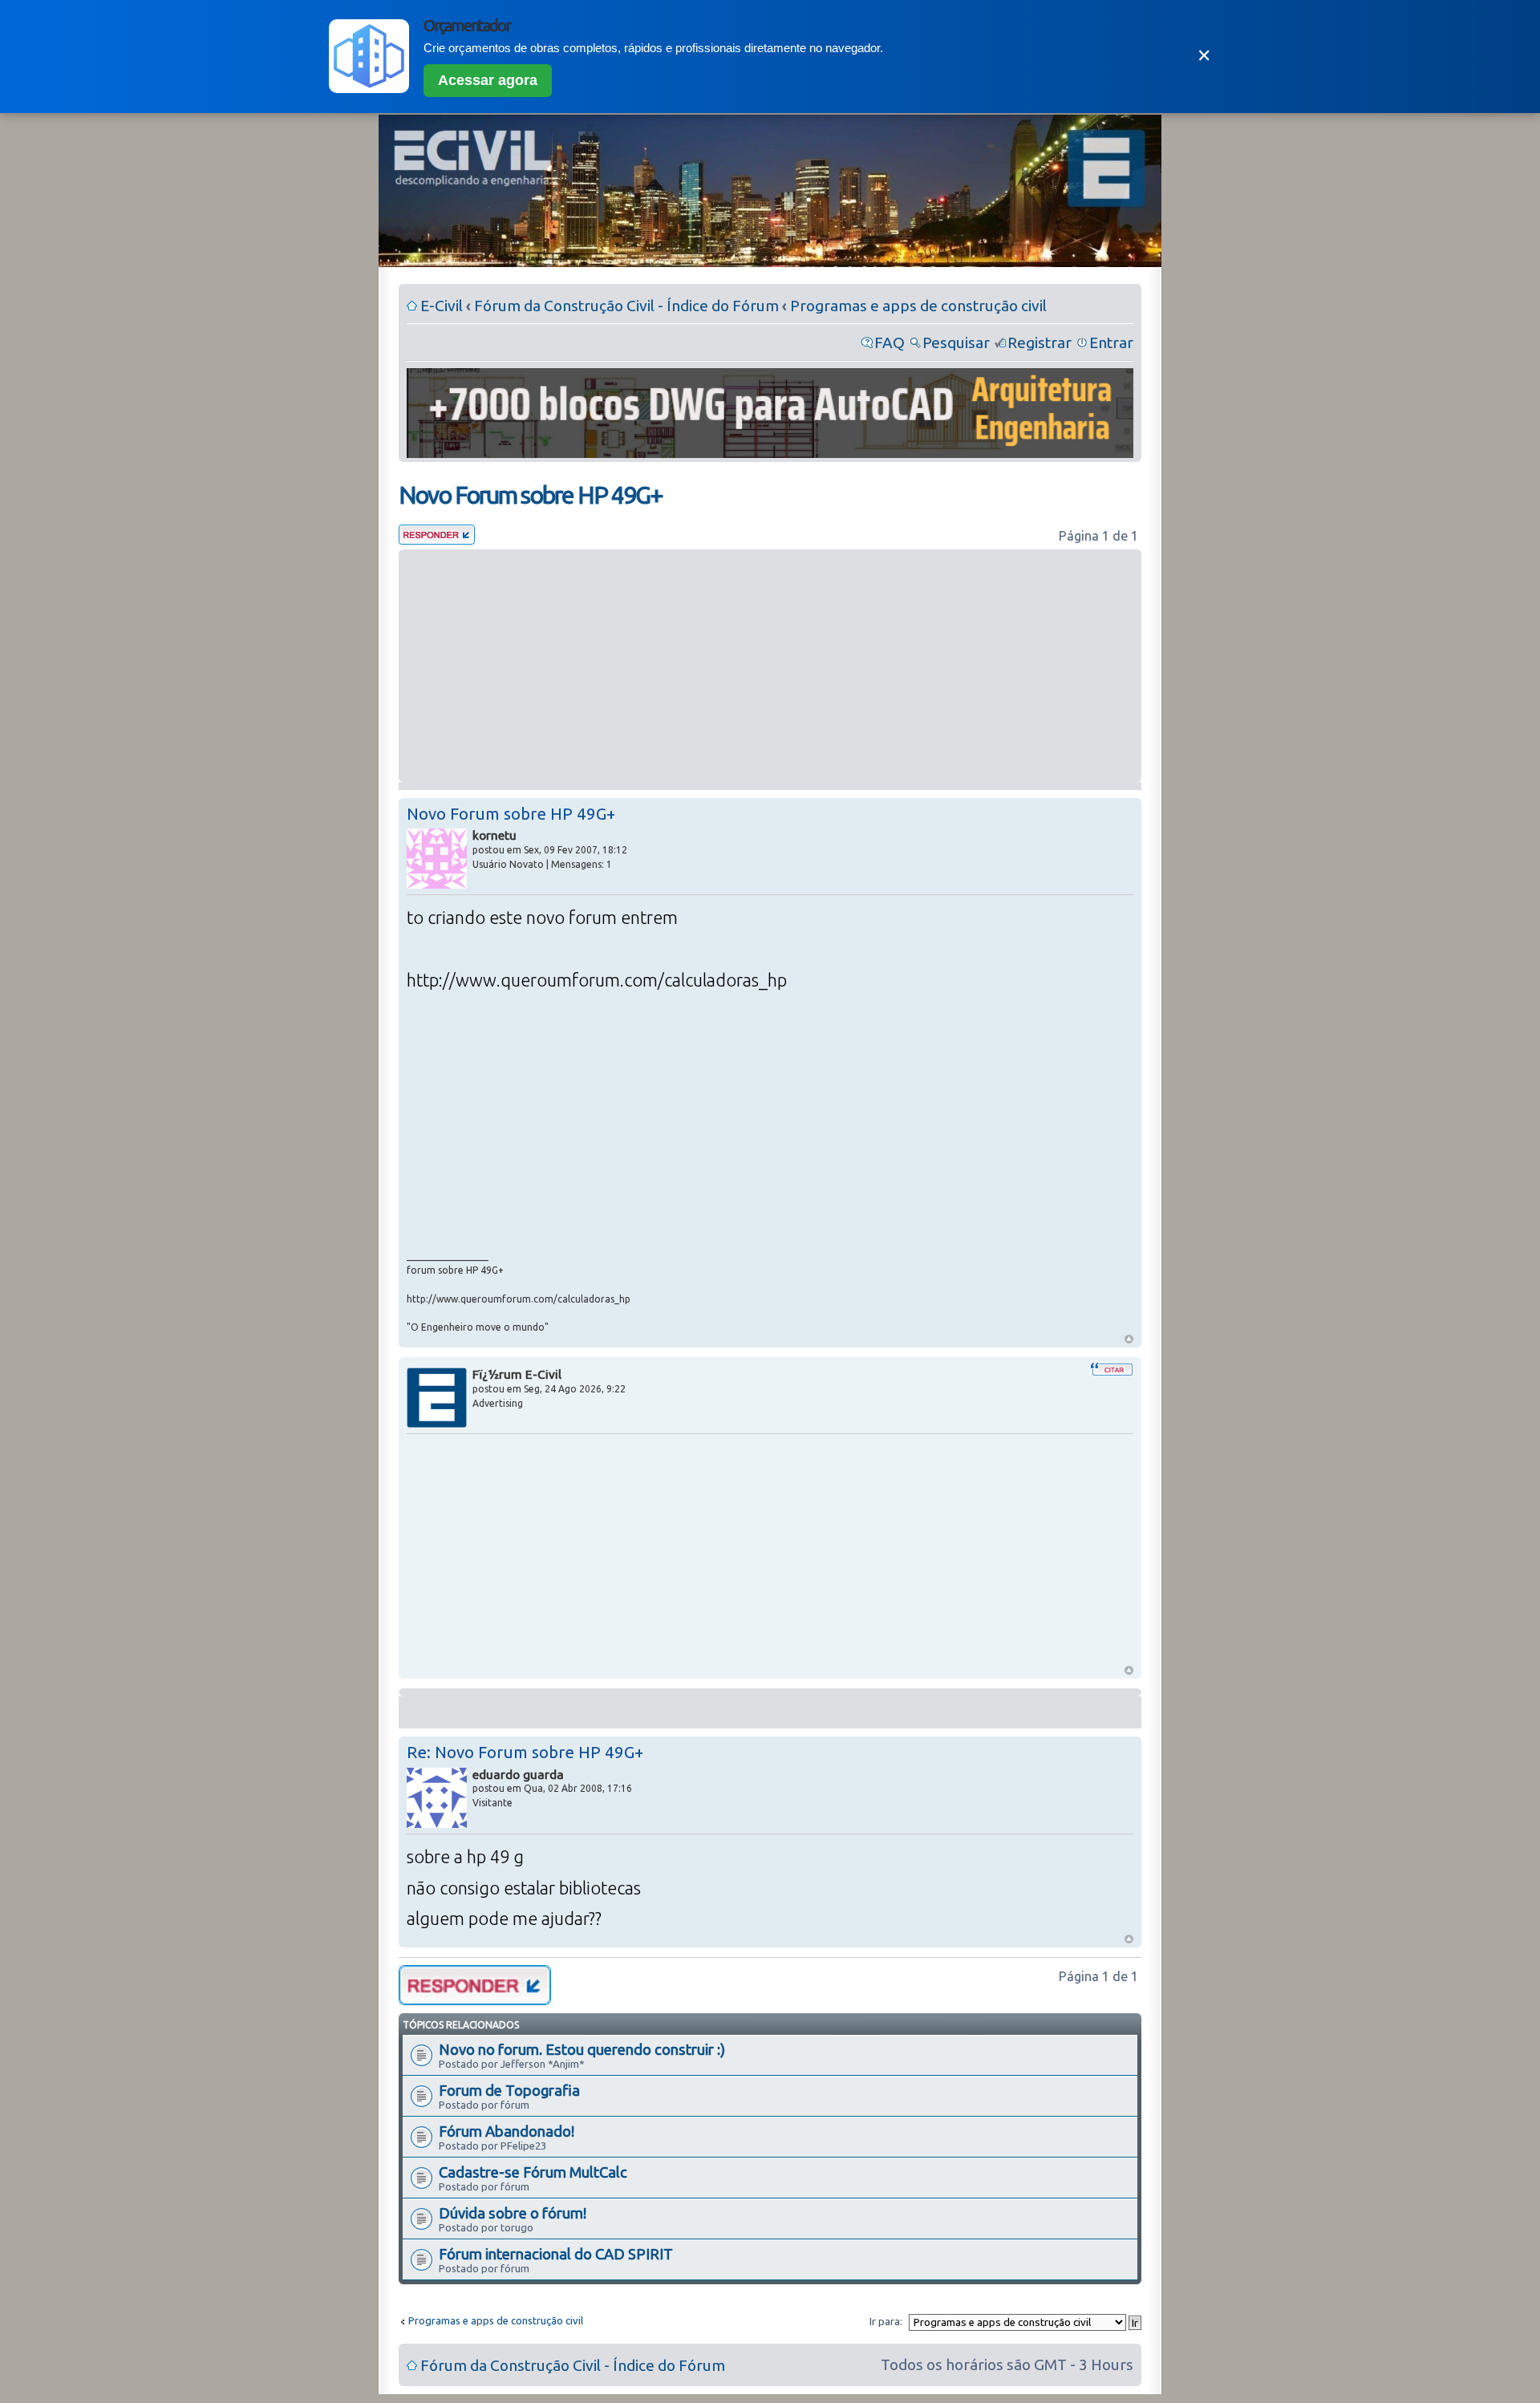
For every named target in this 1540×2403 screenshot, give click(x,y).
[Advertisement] (770, 666)
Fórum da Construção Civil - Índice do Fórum (626, 306)
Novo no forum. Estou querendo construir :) (582, 2049)
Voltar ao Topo (1129, 1339)
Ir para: (886, 2321)
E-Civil (442, 306)
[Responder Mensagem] (437, 539)
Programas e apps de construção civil (918, 306)
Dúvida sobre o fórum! (513, 2213)
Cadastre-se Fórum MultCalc (533, 2172)
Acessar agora (488, 80)
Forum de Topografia (509, 2090)
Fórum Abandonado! (507, 2131)
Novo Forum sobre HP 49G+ (531, 495)
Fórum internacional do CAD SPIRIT (556, 2254)
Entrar (1111, 342)
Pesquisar (956, 342)
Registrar (1039, 342)
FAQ (890, 342)
